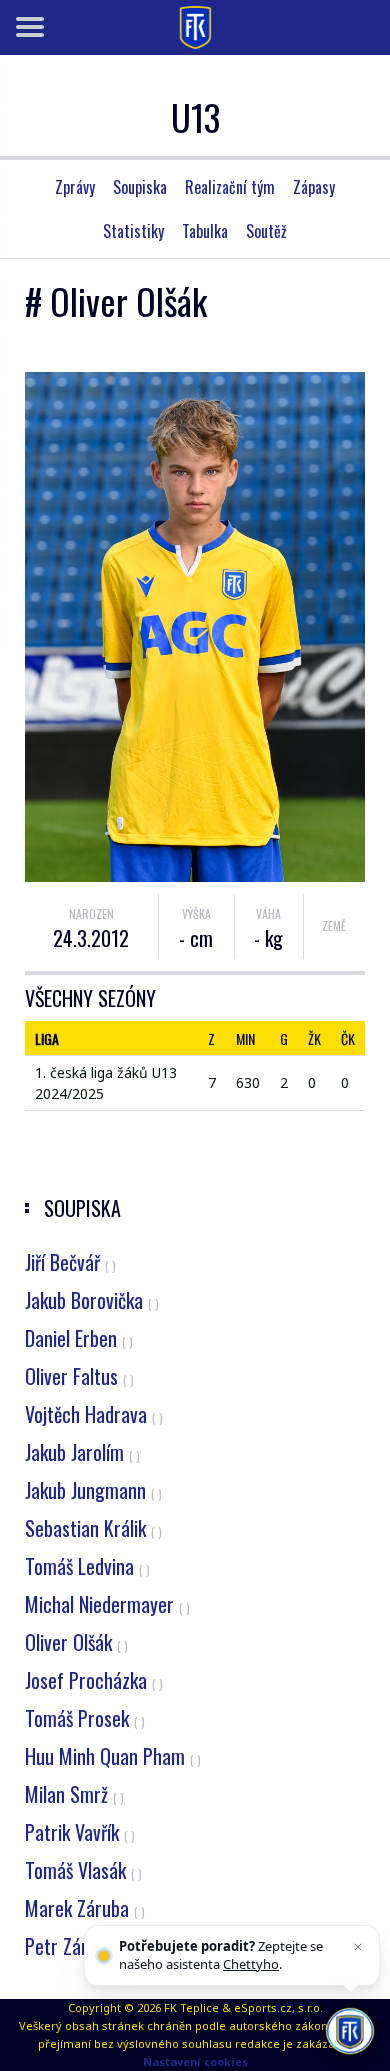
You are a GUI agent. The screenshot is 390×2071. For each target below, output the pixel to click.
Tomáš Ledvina (87, 1566)
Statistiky (133, 231)
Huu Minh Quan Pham (113, 1756)
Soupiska (140, 187)
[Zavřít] (358, 1947)
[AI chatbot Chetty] (349, 2030)
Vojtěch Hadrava (94, 1414)
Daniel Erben (79, 1338)
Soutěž (266, 231)
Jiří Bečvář (70, 1262)
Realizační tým (230, 187)
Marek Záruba (85, 1908)
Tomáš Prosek (85, 1718)
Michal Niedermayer (107, 1604)
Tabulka (205, 231)
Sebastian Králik (93, 1528)
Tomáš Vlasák (83, 1870)
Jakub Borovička (92, 1300)
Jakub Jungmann (93, 1490)
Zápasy (314, 187)
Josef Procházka (94, 1680)
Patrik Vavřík (80, 1832)
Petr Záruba (78, 1946)
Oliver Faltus (79, 1376)
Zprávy (75, 187)
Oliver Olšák (76, 1642)
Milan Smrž (74, 1794)
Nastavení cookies (195, 2061)
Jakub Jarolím (82, 1452)
